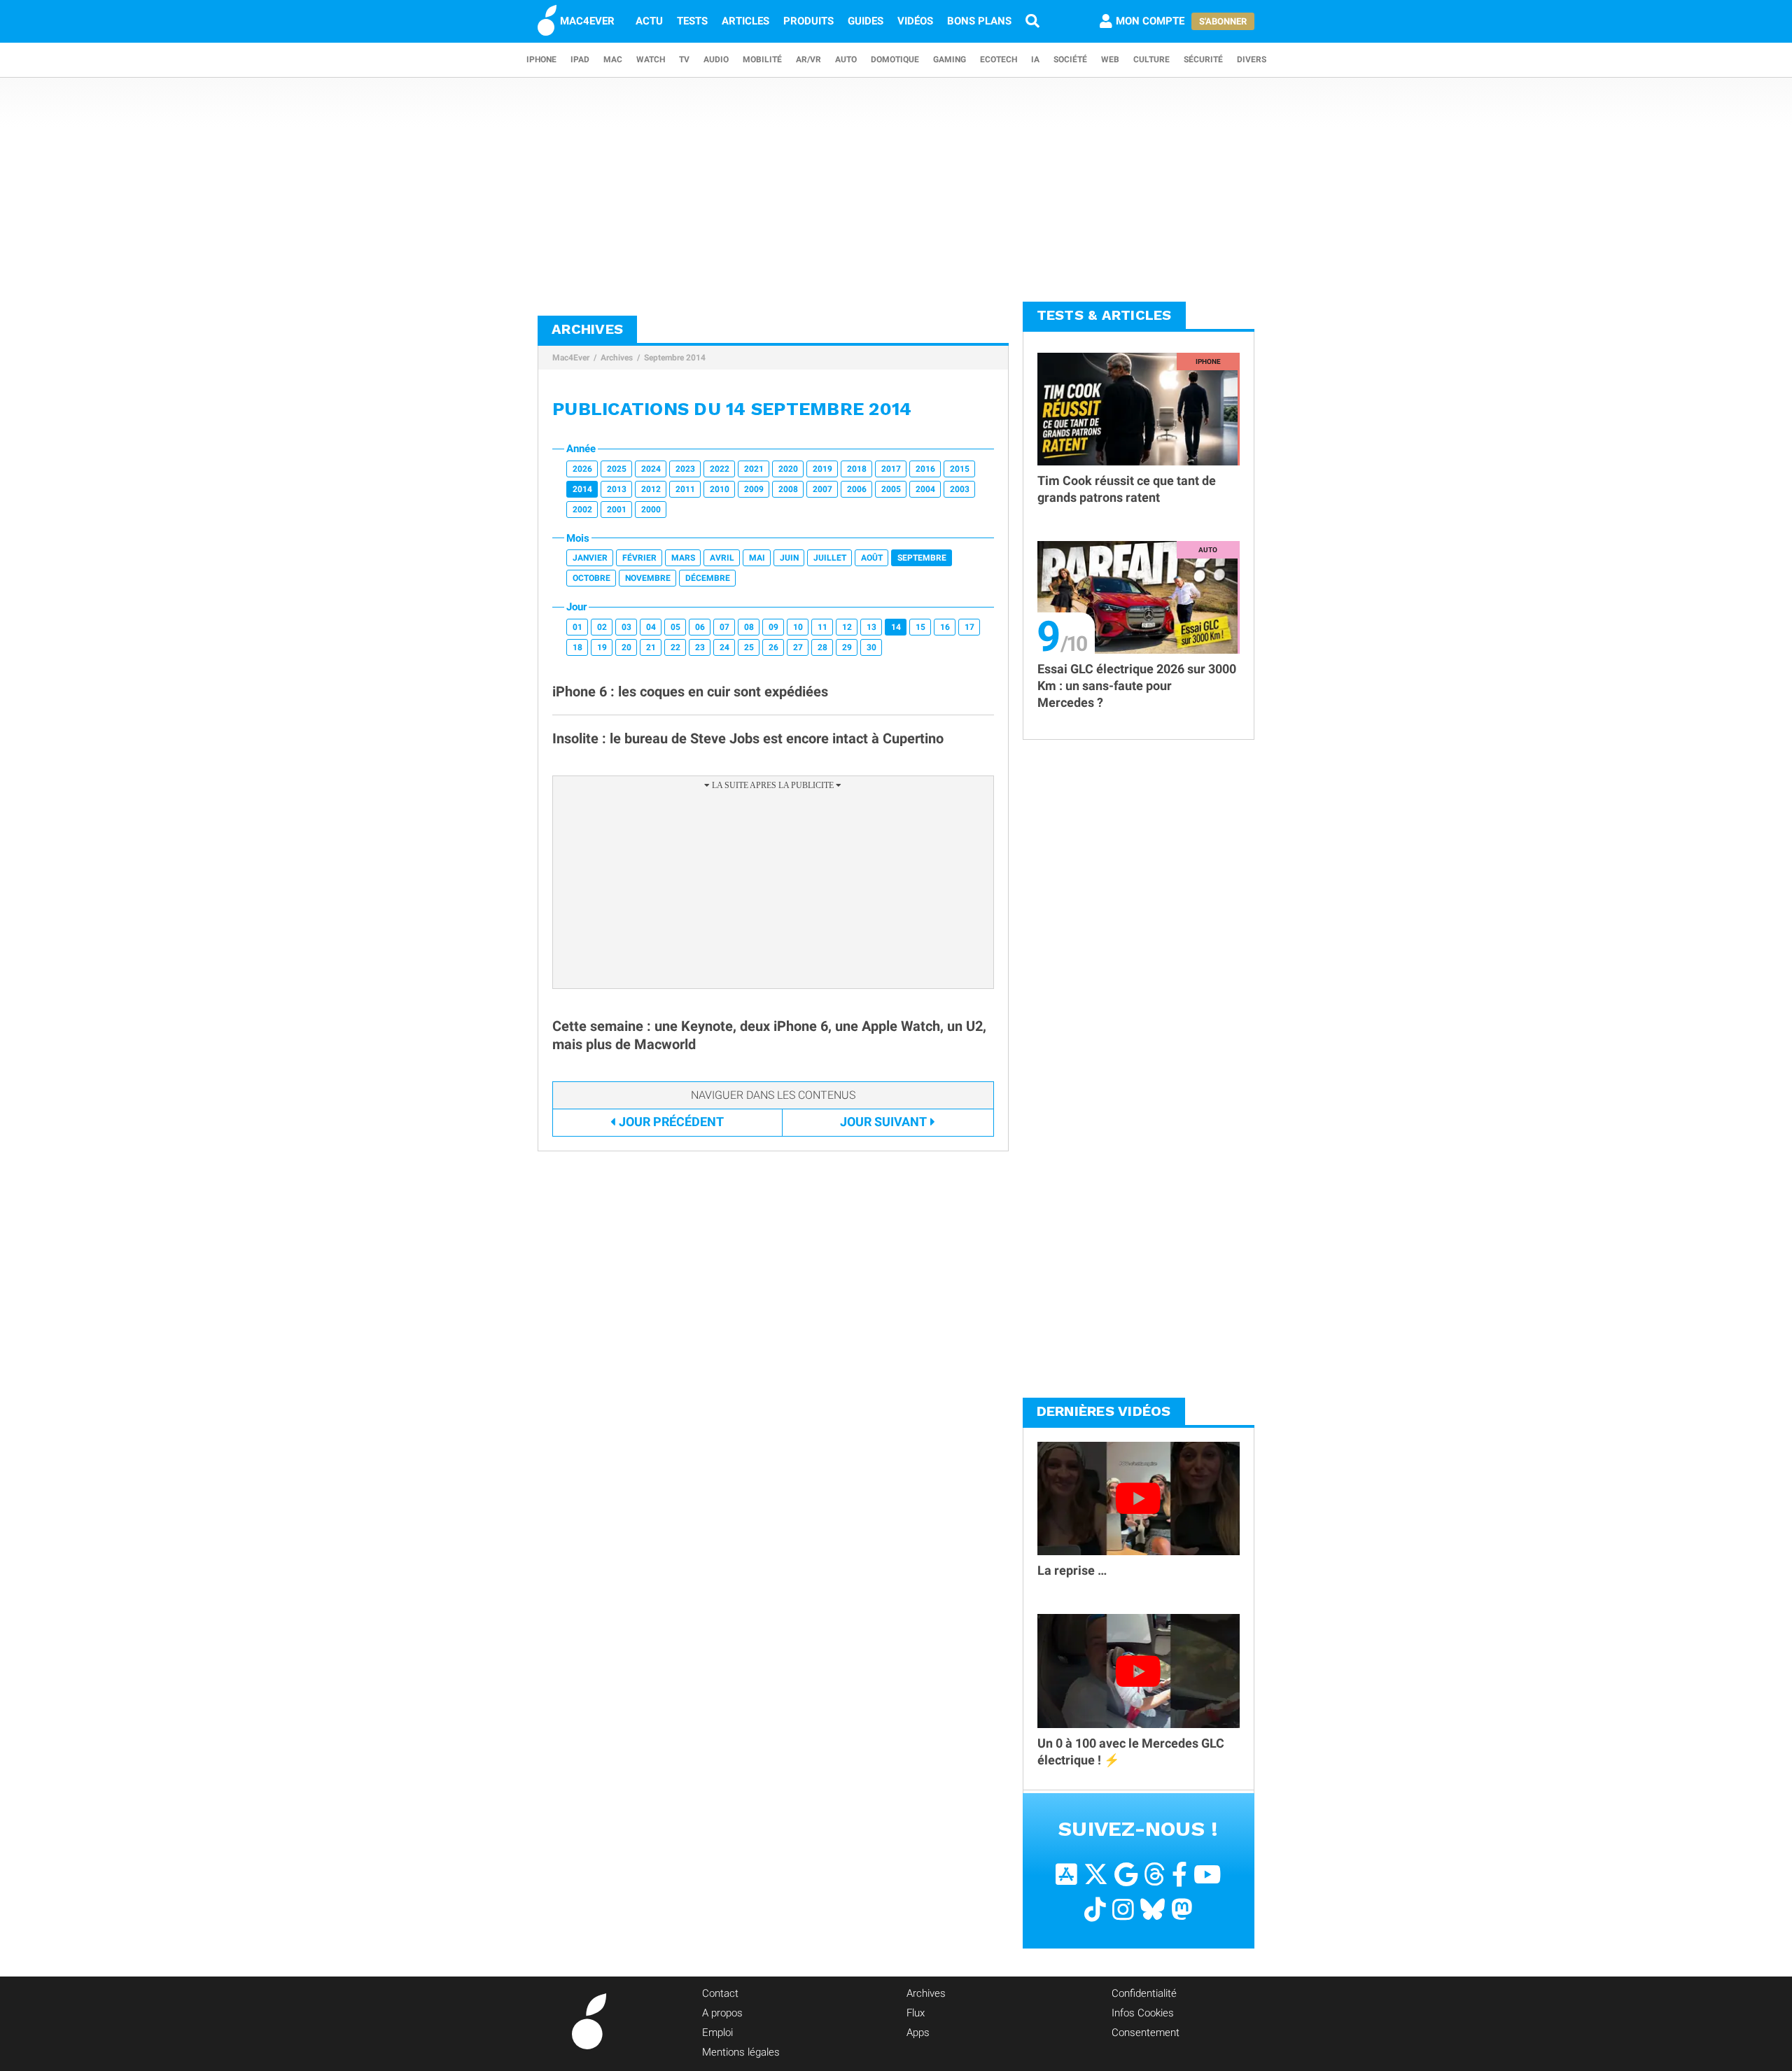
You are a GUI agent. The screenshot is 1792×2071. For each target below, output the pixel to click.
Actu (649, 21)
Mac (613, 59)
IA (1035, 59)
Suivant (883, 1122)
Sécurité (1203, 59)
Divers (1252, 59)
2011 (685, 489)
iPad (580, 59)
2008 (788, 489)
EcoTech (999, 59)
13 (871, 627)
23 (700, 647)
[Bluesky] (1153, 1910)
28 (822, 647)
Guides (866, 21)
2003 (960, 489)
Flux (916, 2013)
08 (749, 627)
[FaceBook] (1179, 1875)
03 (626, 627)
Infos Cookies (1143, 2013)
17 (969, 627)
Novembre (648, 578)
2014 (582, 489)
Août (872, 558)
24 (724, 647)
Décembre (708, 578)
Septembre (922, 558)
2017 (891, 469)
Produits (808, 21)
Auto (846, 59)
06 (700, 627)
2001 (617, 510)
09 (773, 627)
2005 (891, 489)
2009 (754, 489)
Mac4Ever (571, 358)
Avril (722, 558)
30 (871, 647)
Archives (617, 358)
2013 (617, 489)
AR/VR (808, 59)
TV (684, 59)
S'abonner (1223, 21)
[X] (1096, 1875)
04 (651, 627)
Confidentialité (1144, 1993)
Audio (716, 59)
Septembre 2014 (675, 358)
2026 (582, 469)
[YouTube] (1207, 1875)
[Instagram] (1123, 1910)
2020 (788, 469)
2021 (754, 469)
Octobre (591, 578)
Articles (745, 21)
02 (602, 627)
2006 (857, 489)
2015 (960, 469)
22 (675, 647)
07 (724, 627)
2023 (685, 469)
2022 (720, 469)
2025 (617, 469)
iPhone (541, 59)
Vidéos (915, 21)
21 (651, 647)
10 (798, 627)
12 (847, 627)
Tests (692, 21)
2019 (822, 469)
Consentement (1146, 2033)
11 (822, 627)
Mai (757, 558)
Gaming (950, 59)
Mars (683, 558)
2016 (925, 469)
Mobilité (762, 59)
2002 (582, 510)
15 (920, 627)
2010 (720, 489)
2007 (822, 489)
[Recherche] (1032, 21)
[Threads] (1155, 1875)
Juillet (830, 558)
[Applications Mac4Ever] (1066, 1875)
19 (602, 647)
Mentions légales (741, 2052)
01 (577, 627)
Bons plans (979, 21)
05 (675, 627)
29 (847, 647)
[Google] (1126, 1875)
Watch (651, 59)
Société (1070, 59)
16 (945, 627)
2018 (857, 469)
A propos (722, 2013)
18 (577, 647)
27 (798, 647)
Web (1110, 59)
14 (896, 627)
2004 (925, 489)
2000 (651, 510)
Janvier (590, 558)
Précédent (671, 1122)
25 (749, 647)
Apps (918, 2033)
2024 (651, 469)
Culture (1151, 59)
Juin (789, 558)
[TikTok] (1095, 1910)
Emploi (717, 2033)
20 (626, 647)
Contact (720, 1993)
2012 (651, 489)
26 (773, 647)
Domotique (895, 59)
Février (639, 558)
